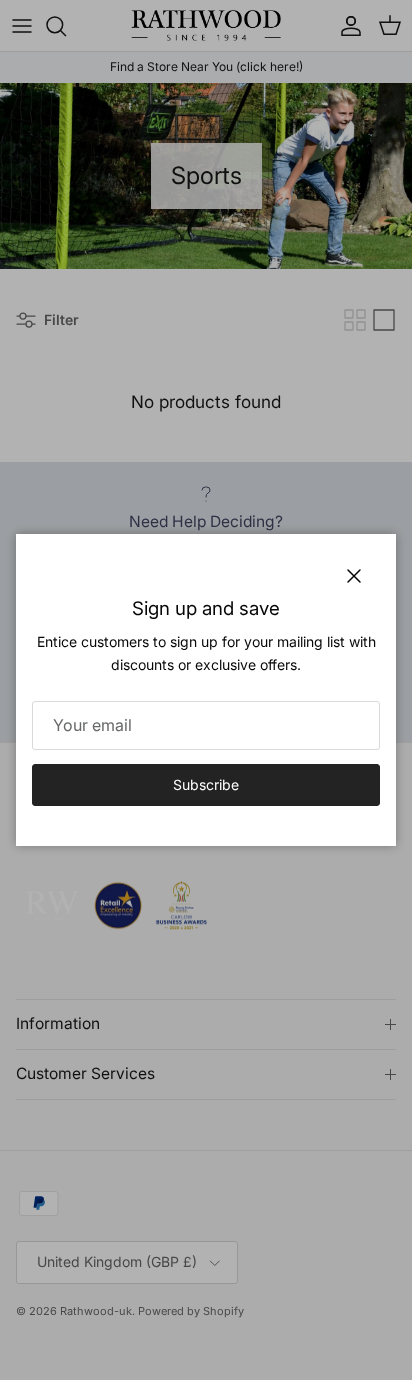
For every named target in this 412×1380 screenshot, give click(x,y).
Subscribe (206, 784)
